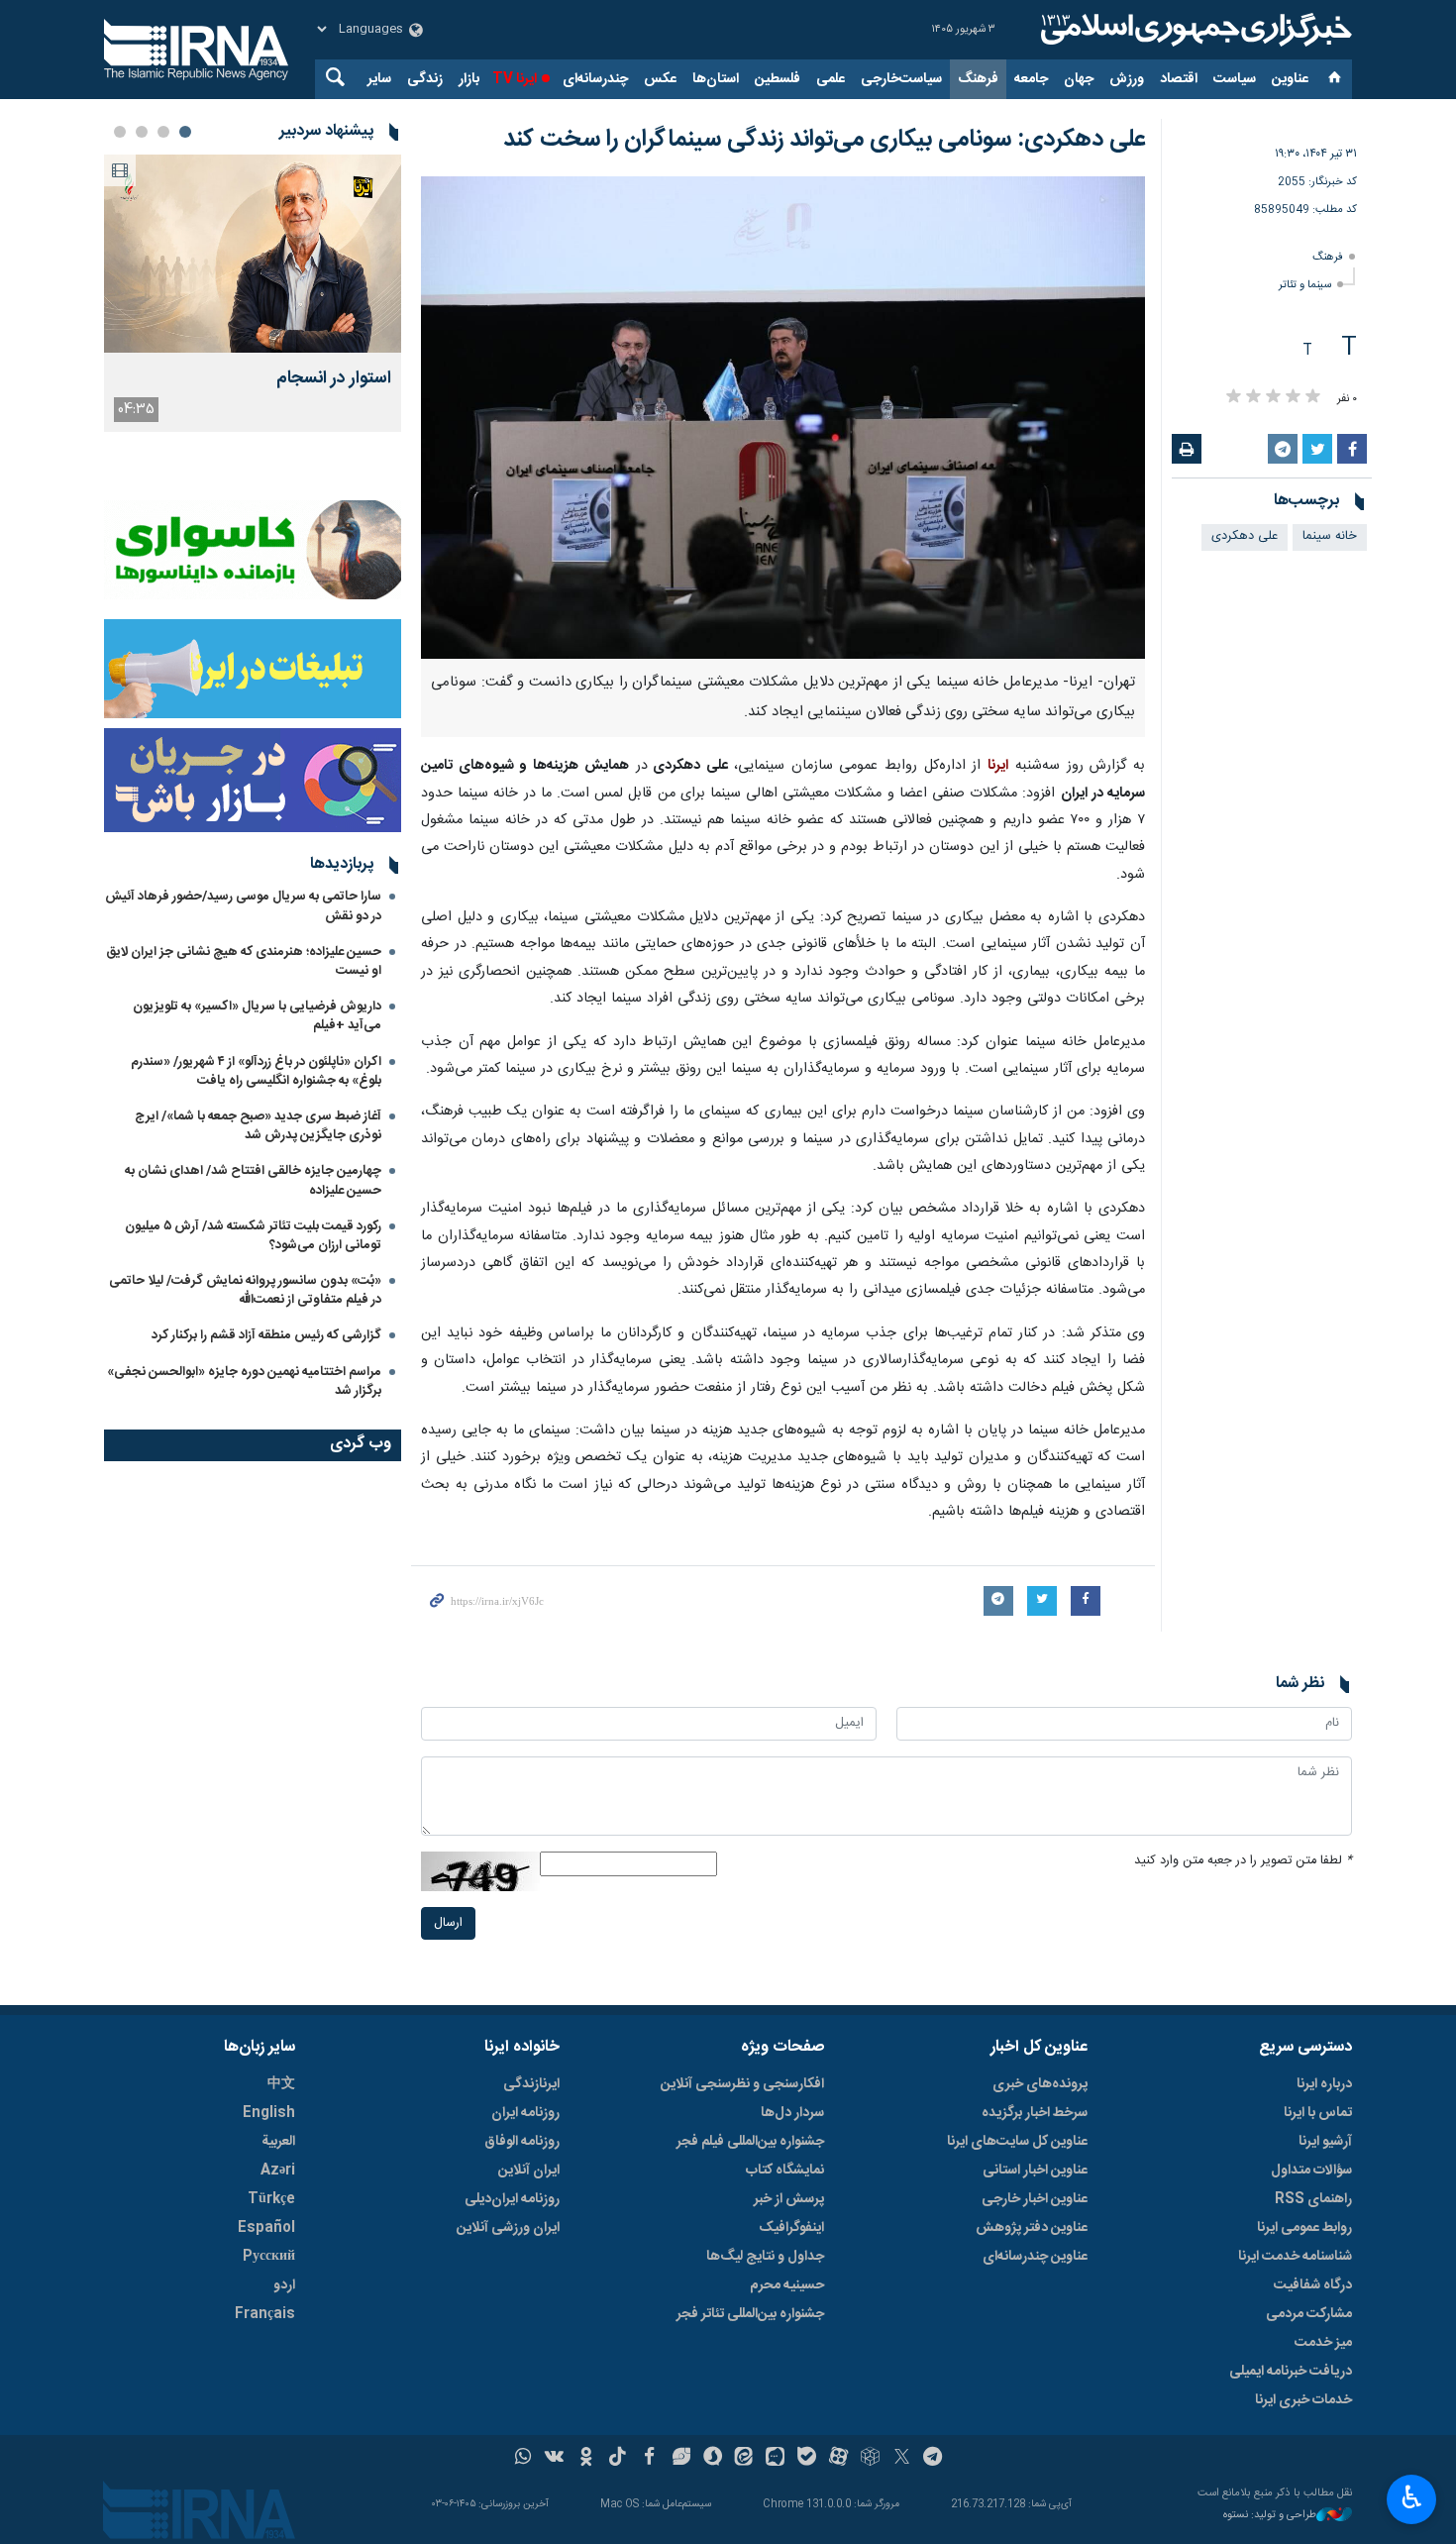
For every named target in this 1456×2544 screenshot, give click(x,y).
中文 (281, 2084)
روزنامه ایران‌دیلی (512, 2199)
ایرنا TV (515, 79)
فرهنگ (978, 79)
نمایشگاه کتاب (785, 2171)
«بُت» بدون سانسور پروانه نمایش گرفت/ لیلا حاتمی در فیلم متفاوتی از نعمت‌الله (245, 1290)
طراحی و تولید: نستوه (1270, 2516)
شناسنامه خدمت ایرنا (1295, 2257)
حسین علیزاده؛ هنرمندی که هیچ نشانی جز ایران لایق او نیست (244, 961)
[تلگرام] (934, 2459)
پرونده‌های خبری (1040, 2084)
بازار (469, 79)
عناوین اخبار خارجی (1035, 2199)
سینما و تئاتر (1305, 285)
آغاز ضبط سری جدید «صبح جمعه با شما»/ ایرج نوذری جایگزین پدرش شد (258, 1126)
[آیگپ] (775, 2459)
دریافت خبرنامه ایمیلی (1291, 2372)
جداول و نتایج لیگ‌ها (765, 2257)
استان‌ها (716, 79)
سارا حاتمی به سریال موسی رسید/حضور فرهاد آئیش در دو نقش (243, 906)
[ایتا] (744, 2459)
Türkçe (271, 2199)
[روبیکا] (870, 2459)
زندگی (425, 79)
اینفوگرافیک (791, 2228)
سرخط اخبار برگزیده (1035, 2113)
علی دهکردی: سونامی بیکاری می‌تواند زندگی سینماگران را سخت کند (824, 140)
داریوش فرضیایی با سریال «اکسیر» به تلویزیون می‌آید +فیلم (257, 1016)
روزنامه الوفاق (522, 2142)
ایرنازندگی (531, 2084)
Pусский (269, 2257)
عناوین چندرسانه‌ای (1035, 2257)
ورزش (1127, 79)
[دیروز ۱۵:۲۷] (253, 254)
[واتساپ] (523, 2459)
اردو (284, 2285)
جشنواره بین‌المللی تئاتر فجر (750, 2314)
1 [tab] (185, 132)
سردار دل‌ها (792, 2113)
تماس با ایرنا (1318, 2113)
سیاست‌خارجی (901, 79)
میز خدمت (1323, 2343)
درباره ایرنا (1324, 2084)
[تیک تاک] (618, 2459)
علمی (831, 79)
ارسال (448, 1923)
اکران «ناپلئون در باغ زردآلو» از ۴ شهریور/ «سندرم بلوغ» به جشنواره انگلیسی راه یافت (256, 1071)
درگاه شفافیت (1313, 2285)
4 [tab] (120, 132)
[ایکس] (902, 2459)
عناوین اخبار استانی (1035, 2171)
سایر (379, 79)
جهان (1079, 79)
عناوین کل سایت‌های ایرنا (1017, 2142)
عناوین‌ (1290, 79)
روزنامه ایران (525, 2113)
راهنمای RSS (1313, 2199)
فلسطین (778, 79)
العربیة (278, 2142)
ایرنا (1194, 30)
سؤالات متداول (1311, 2171)
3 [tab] (142, 132)
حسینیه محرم (787, 2285)
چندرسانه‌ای (595, 79)
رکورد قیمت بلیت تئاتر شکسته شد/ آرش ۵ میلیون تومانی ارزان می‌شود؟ (253, 1236)
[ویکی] (554, 2459)
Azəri (278, 2171)
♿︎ (1412, 2497)
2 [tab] (163, 132)
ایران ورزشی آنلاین (508, 2228)
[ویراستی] (681, 2459)
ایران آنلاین (529, 2171)
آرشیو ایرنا (1325, 2142)
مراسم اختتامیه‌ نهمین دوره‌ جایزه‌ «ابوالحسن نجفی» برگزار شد (244, 1381)
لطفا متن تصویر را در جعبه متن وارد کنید (1243, 1861)
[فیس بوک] (649, 2459)
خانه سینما (1330, 536)
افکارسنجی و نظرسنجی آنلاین (742, 2084)
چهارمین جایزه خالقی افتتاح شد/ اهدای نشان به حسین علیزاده (253, 1180)
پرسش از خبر (789, 2199)
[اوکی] (586, 2459)
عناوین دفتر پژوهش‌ (1032, 2228)
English (269, 2113)
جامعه (1031, 79)
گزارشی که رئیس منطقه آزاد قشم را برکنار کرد (266, 1335)
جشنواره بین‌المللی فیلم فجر (750, 2142)
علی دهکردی (1245, 536)
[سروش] (713, 2459)
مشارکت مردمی (1309, 2314)
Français (265, 2314)
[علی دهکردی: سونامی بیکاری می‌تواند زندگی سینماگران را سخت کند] (783, 418)
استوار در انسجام (334, 379)
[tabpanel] (253, 293)
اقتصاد (1179, 79)
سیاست (1235, 79)
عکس (660, 79)
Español (266, 2228)
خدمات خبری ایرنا (1303, 2400)
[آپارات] (838, 2459)
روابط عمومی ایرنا (1304, 2228)
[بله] (807, 2459)
